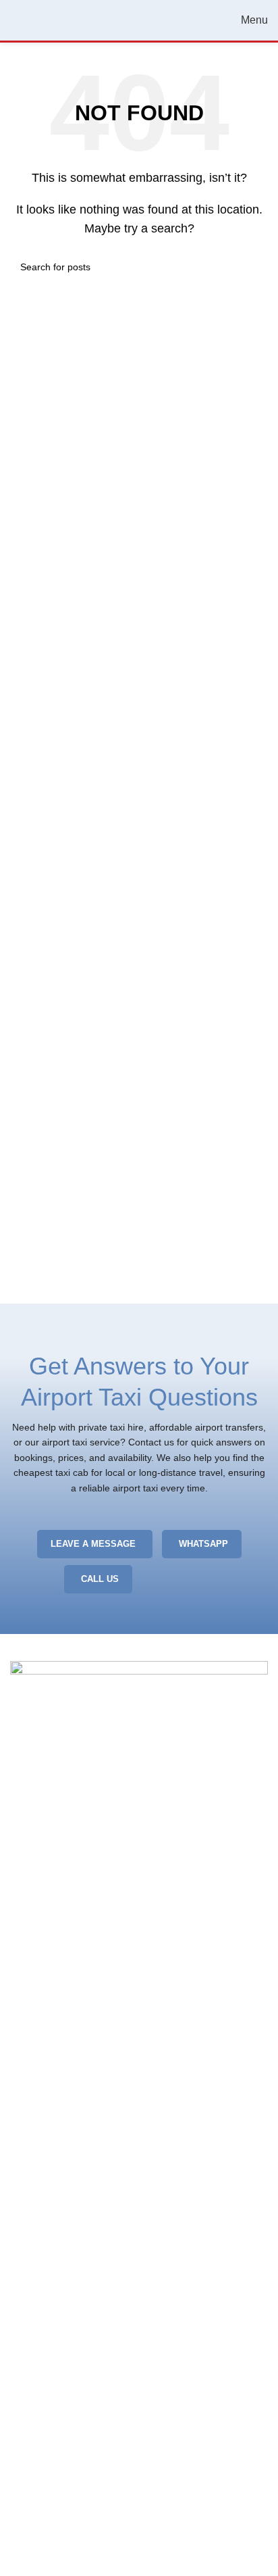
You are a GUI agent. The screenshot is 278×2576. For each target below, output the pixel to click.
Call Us (100, 1579)
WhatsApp (203, 1544)
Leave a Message (93, 1544)
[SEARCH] (252, 267)
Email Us (180, 1579)
